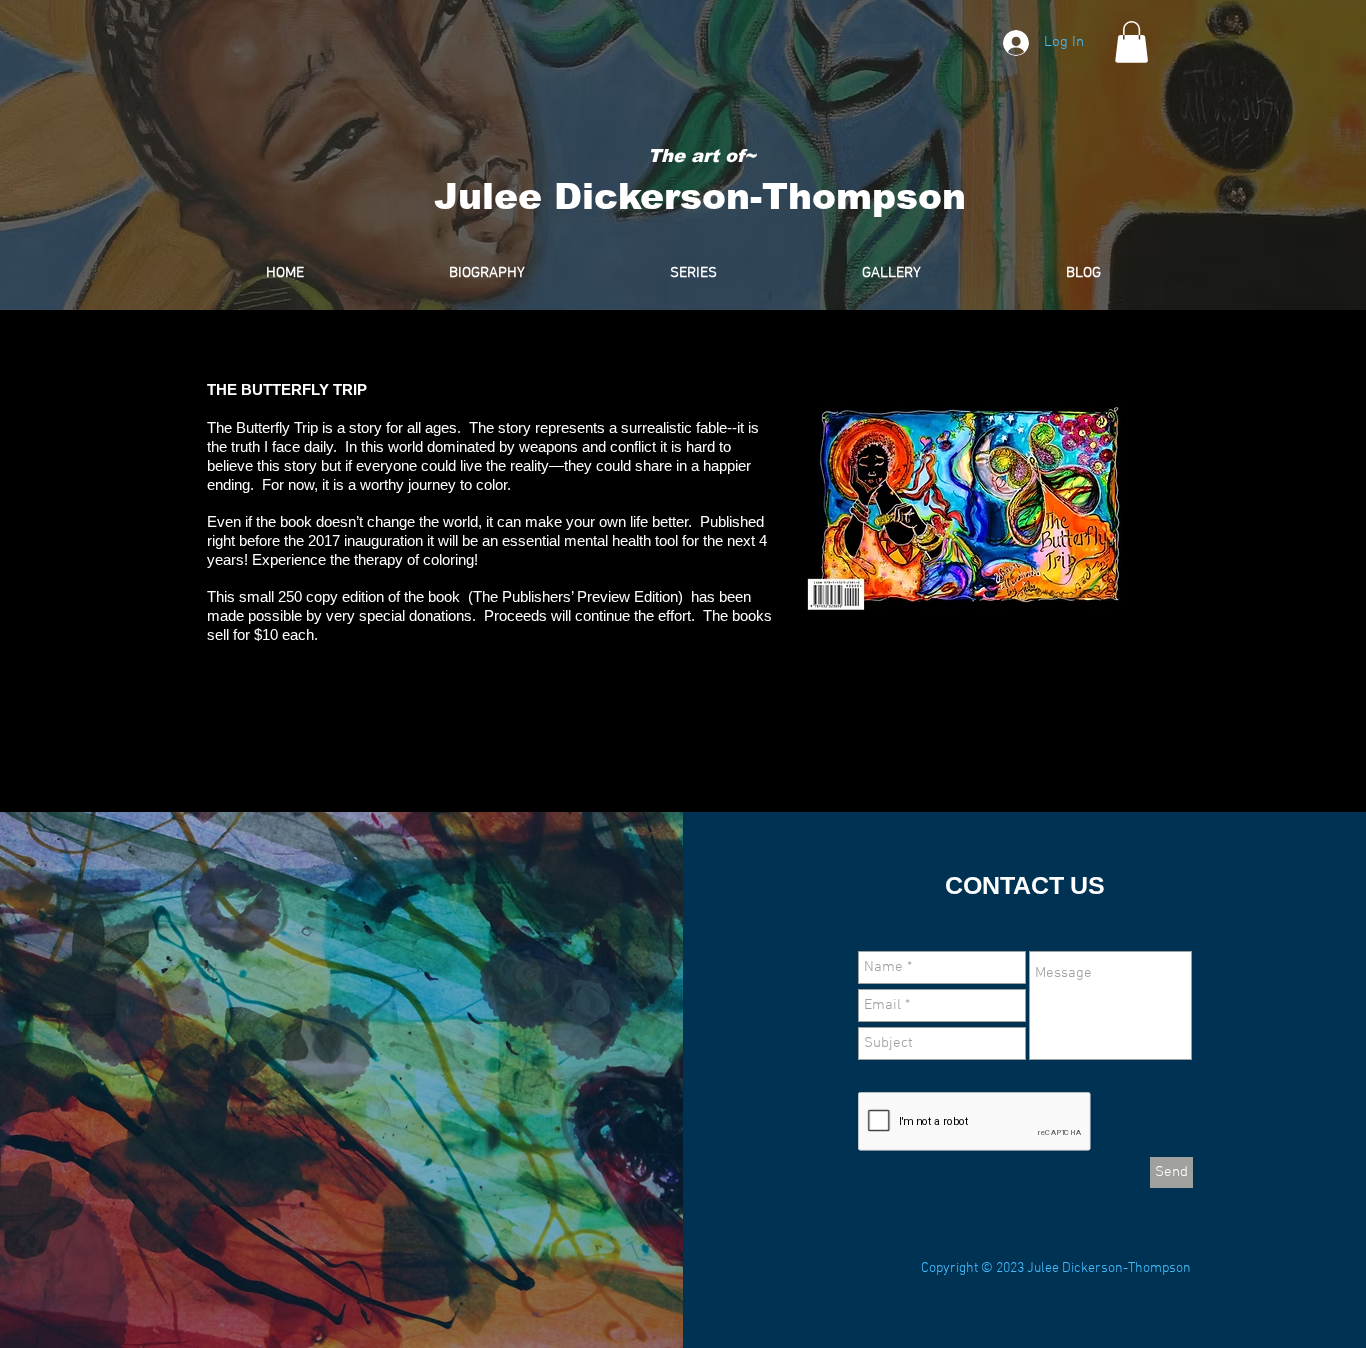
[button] (1131, 42)
